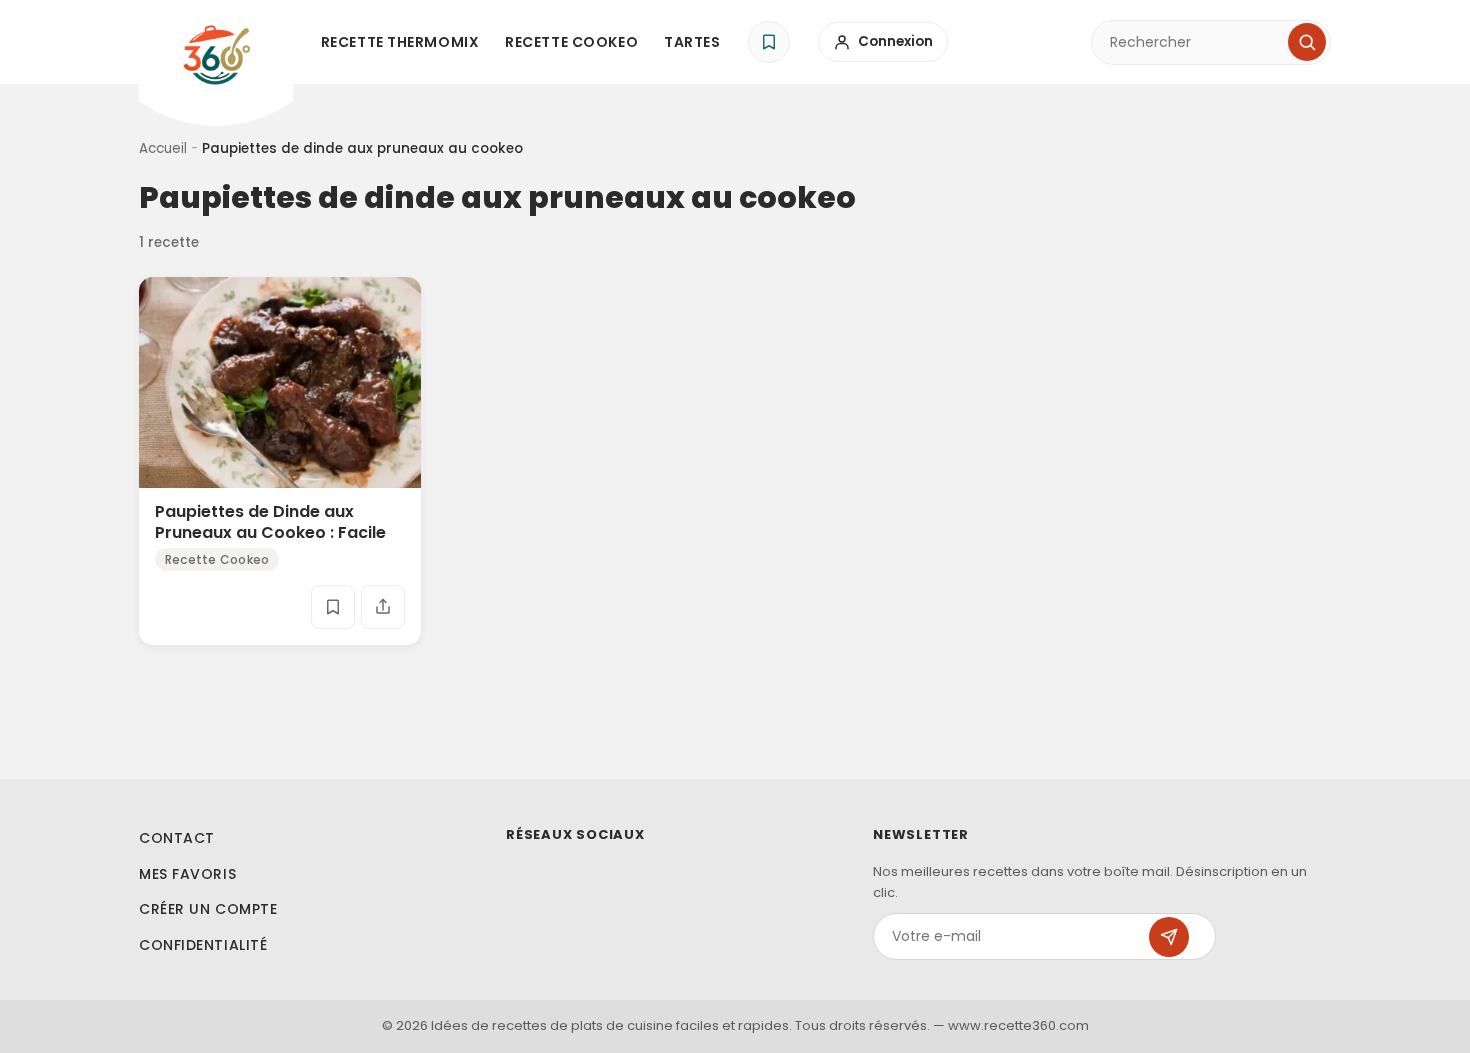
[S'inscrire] (1169, 937)
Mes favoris (187, 874)
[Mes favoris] (769, 42)
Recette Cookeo (571, 42)
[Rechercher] (1307, 42)
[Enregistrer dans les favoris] (333, 607)
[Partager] (383, 607)
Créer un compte (208, 909)
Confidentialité (203, 945)
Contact (177, 838)
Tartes (692, 42)
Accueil (163, 148)
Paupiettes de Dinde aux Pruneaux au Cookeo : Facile (270, 522)
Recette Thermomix (400, 42)
